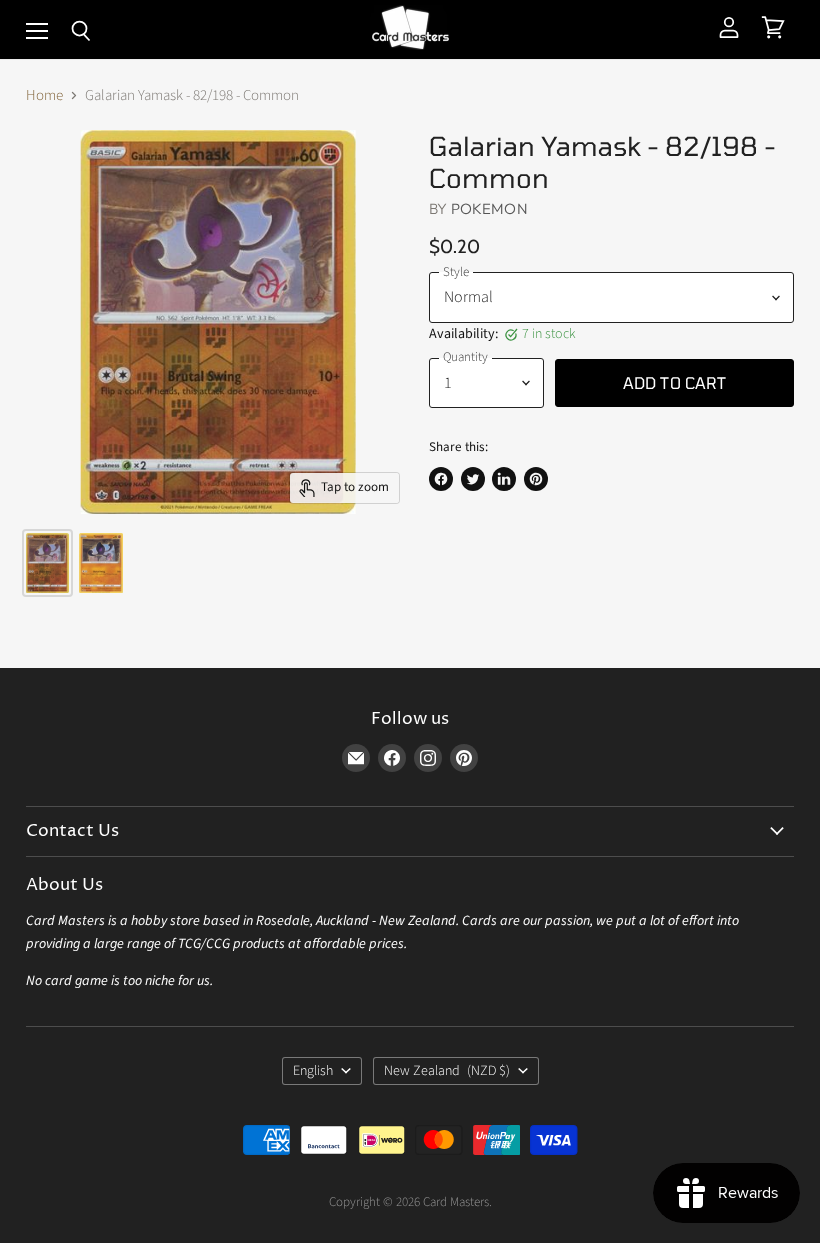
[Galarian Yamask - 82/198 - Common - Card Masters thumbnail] (47, 563)
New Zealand (447, 1071)
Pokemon (489, 208)
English (313, 1071)
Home (44, 95)
